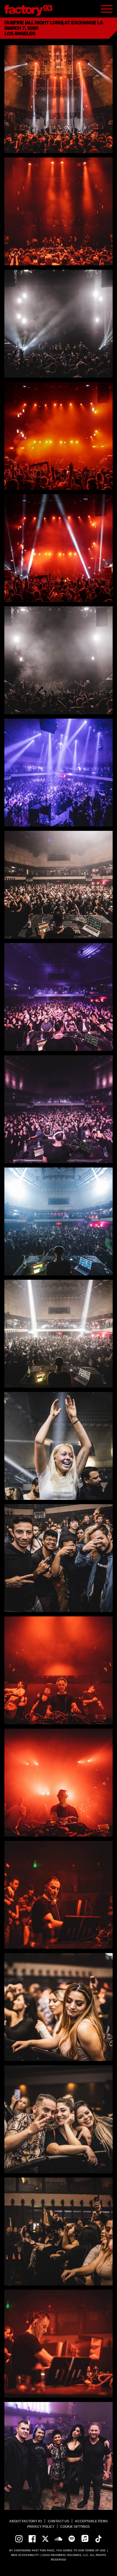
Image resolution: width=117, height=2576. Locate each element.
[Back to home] (30, 9)
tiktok (98, 2539)
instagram (19, 2539)
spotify (72, 2539)
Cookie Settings (75, 2527)
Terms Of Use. (96, 2550)
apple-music (85, 2539)
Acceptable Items (91, 2521)
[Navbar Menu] (107, 9)
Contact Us (59, 2521)
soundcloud (59, 2539)
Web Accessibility (25, 2555)
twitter (45, 2539)
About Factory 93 (26, 2521)
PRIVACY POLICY (41, 2527)
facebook (32, 2539)
